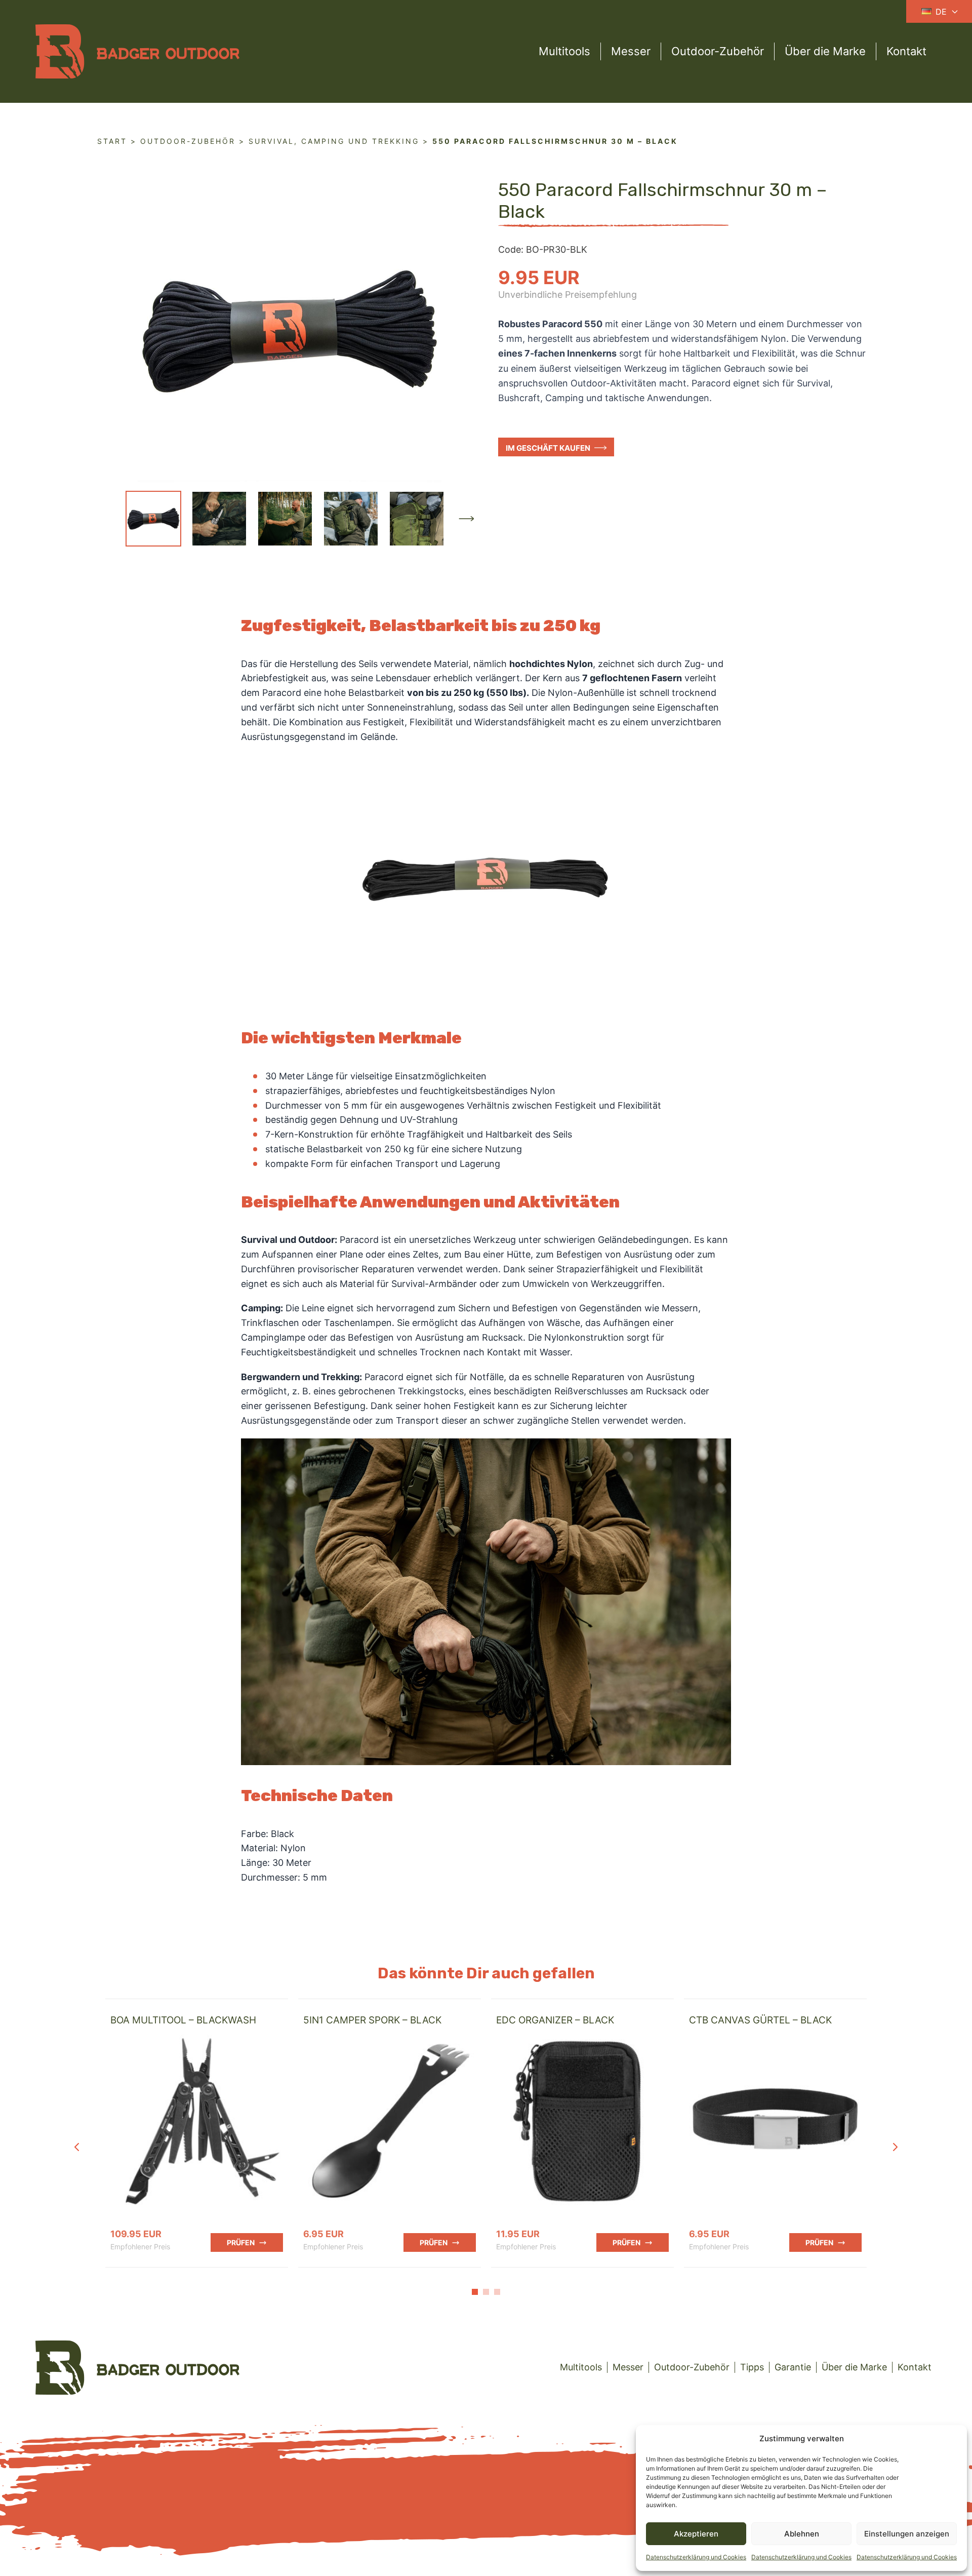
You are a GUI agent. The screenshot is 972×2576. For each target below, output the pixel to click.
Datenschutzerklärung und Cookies (696, 2557)
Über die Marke (825, 51)
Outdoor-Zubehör (718, 51)
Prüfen (241, 2242)
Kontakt (906, 51)
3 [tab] (497, 2292)
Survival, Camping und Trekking (334, 141)
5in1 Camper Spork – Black (372, 2020)
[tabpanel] (197, 2133)
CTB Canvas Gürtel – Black (760, 2020)
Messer (631, 51)
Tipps (752, 2367)
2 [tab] (486, 2292)
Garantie (793, 2367)
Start (112, 141)
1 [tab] (475, 2292)
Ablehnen (802, 2534)
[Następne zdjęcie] (466, 519)
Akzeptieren (696, 2534)
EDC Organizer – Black (555, 2020)
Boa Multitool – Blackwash (183, 2020)
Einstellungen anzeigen (907, 2534)
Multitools (564, 51)
